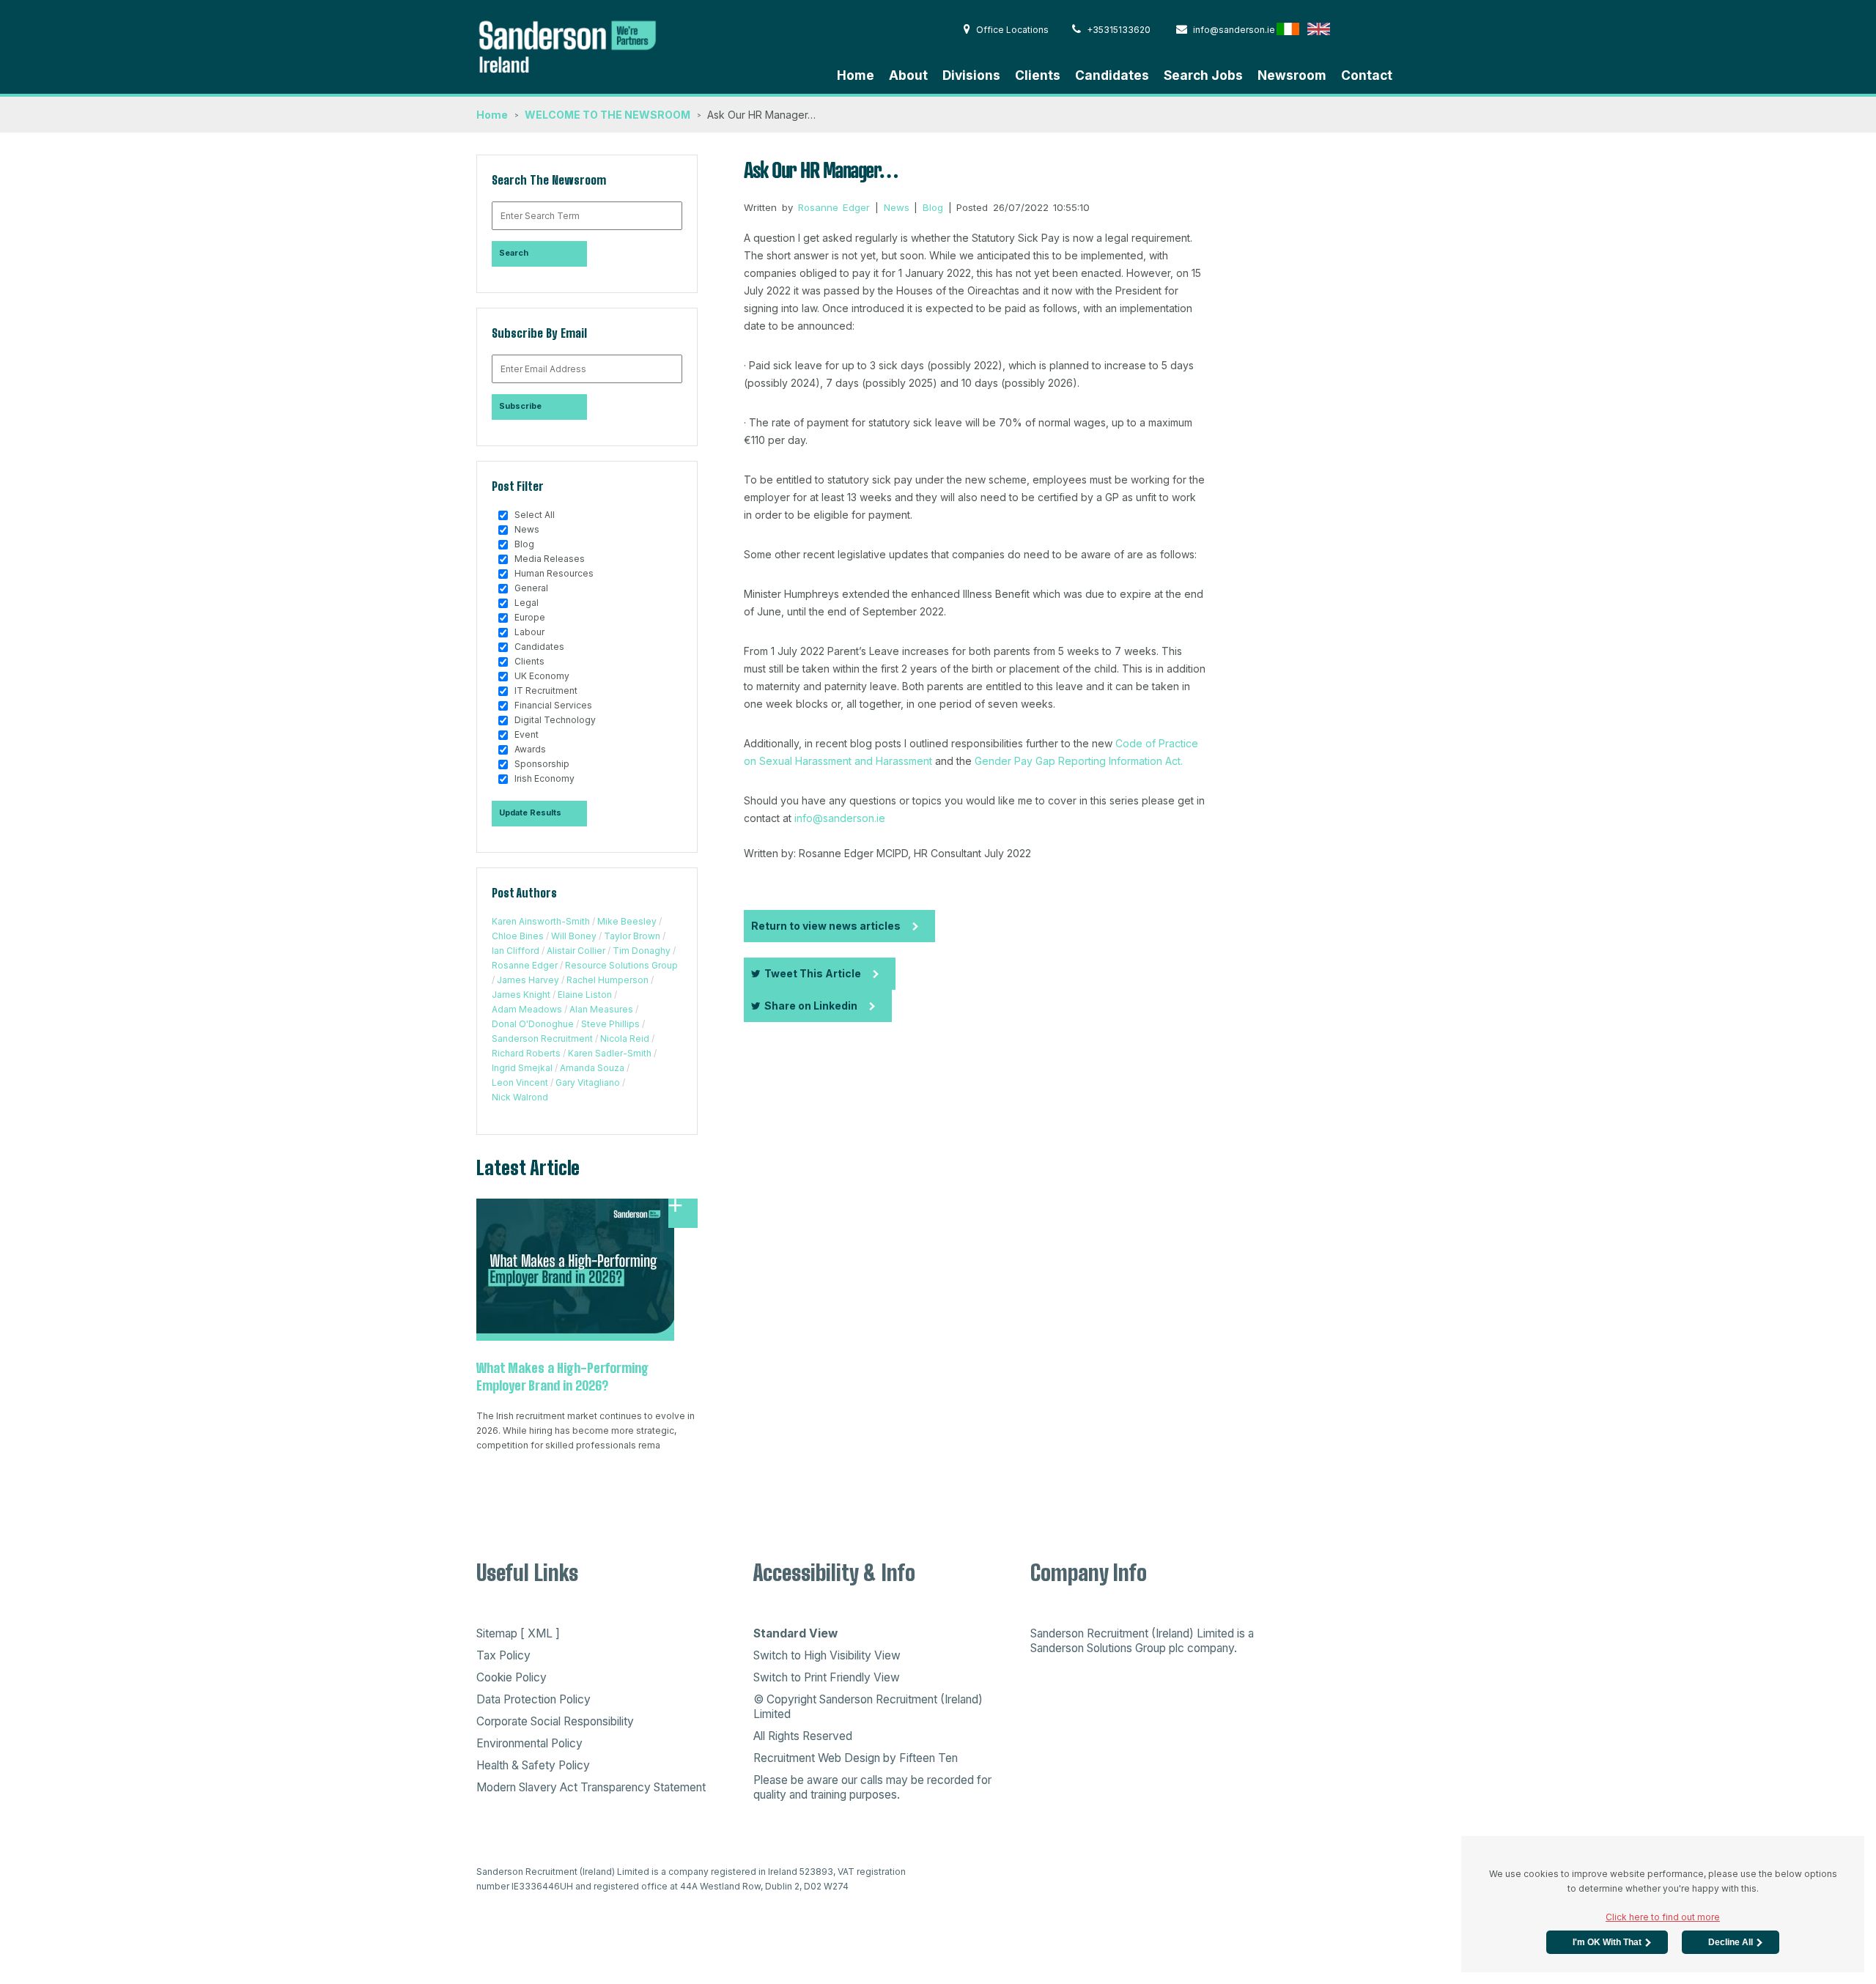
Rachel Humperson (608, 980)
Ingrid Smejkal (522, 1068)
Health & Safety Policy (533, 1765)
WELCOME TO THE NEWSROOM (608, 115)
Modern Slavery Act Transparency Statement (591, 1787)
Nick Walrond (520, 1097)
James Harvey (528, 980)
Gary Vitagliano (588, 1082)
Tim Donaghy (642, 951)
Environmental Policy (529, 1743)
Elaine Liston (585, 995)
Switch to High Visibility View (827, 1655)
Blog (933, 207)
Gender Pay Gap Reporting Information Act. (1079, 761)
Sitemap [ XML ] (518, 1633)
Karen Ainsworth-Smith (541, 921)
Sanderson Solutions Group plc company (1132, 1648)
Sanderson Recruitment (542, 1039)
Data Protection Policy (533, 1699)
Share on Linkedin (811, 1006)
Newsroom (1292, 75)
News (897, 207)
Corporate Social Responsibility (555, 1721)
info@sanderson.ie (1234, 30)
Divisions (971, 75)
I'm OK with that (1607, 1942)
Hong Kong (1349, 29)
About (908, 75)
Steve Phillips (610, 1024)
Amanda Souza (592, 1068)
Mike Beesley (627, 921)
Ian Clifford (516, 951)
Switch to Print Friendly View (827, 1677)
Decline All (1731, 1942)
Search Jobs (1203, 75)
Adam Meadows (527, 1009)
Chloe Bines (518, 936)
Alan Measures (601, 1009)
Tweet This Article (813, 973)
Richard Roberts (526, 1053)
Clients (1038, 75)
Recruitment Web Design (817, 1758)
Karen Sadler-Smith (610, 1053)
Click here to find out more (1663, 1917)
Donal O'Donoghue (533, 1024)
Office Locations (1012, 30)
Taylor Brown (632, 936)
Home (856, 75)
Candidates (1112, 75)
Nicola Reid (625, 1039)
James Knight (521, 995)
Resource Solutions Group (621, 965)
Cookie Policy (512, 1677)
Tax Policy (503, 1655)
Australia (1380, 29)
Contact (1367, 75)
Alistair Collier (576, 951)
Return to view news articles (826, 926)
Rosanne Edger (525, 965)
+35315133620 (1119, 30)
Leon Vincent (520, 1082)
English (1319, 29)
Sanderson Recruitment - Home (586, 45)
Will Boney (574, 936)
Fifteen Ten (928, 1758)
